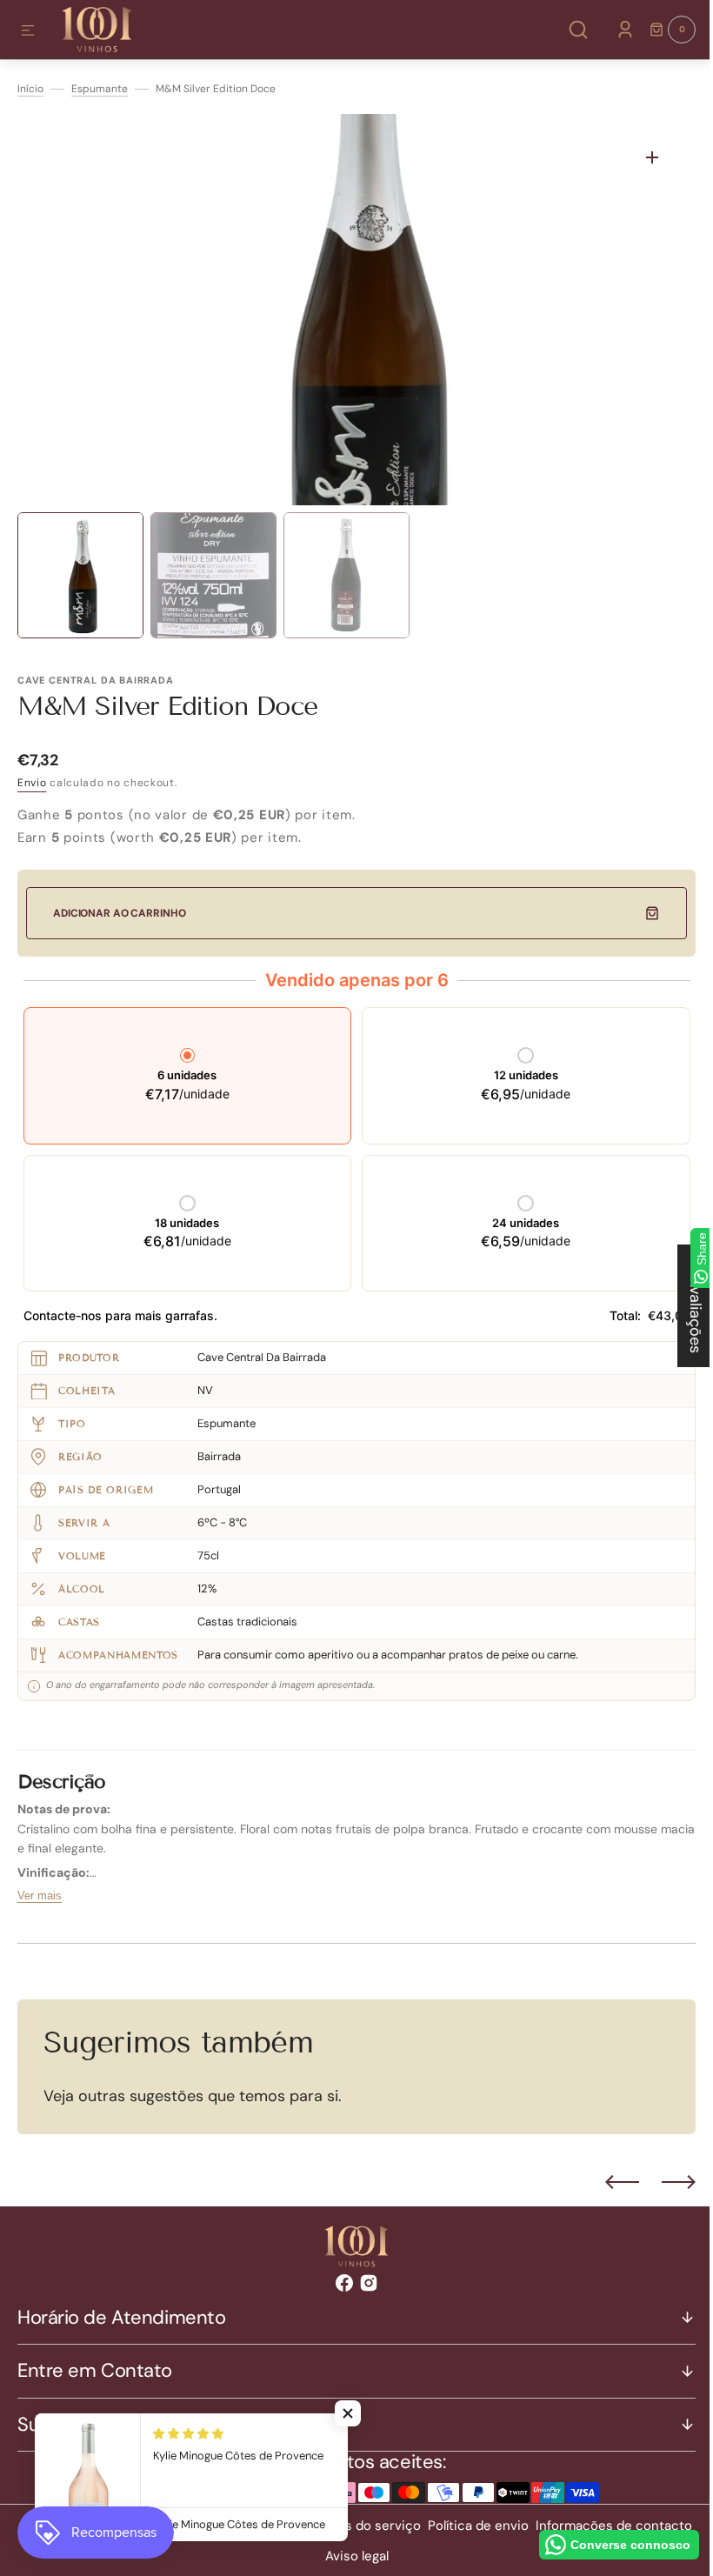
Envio (32, 783)
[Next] (666, 2182)
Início (30, 89)
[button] (28, 31)
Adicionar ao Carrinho (119, 913)
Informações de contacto (315, 2556)
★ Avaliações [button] (683, 1306)
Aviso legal (432, 2556)
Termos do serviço (439, 2526)
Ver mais (40, 1895)
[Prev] (609, 2182)
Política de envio (553, 2526)
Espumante (100, 89)
